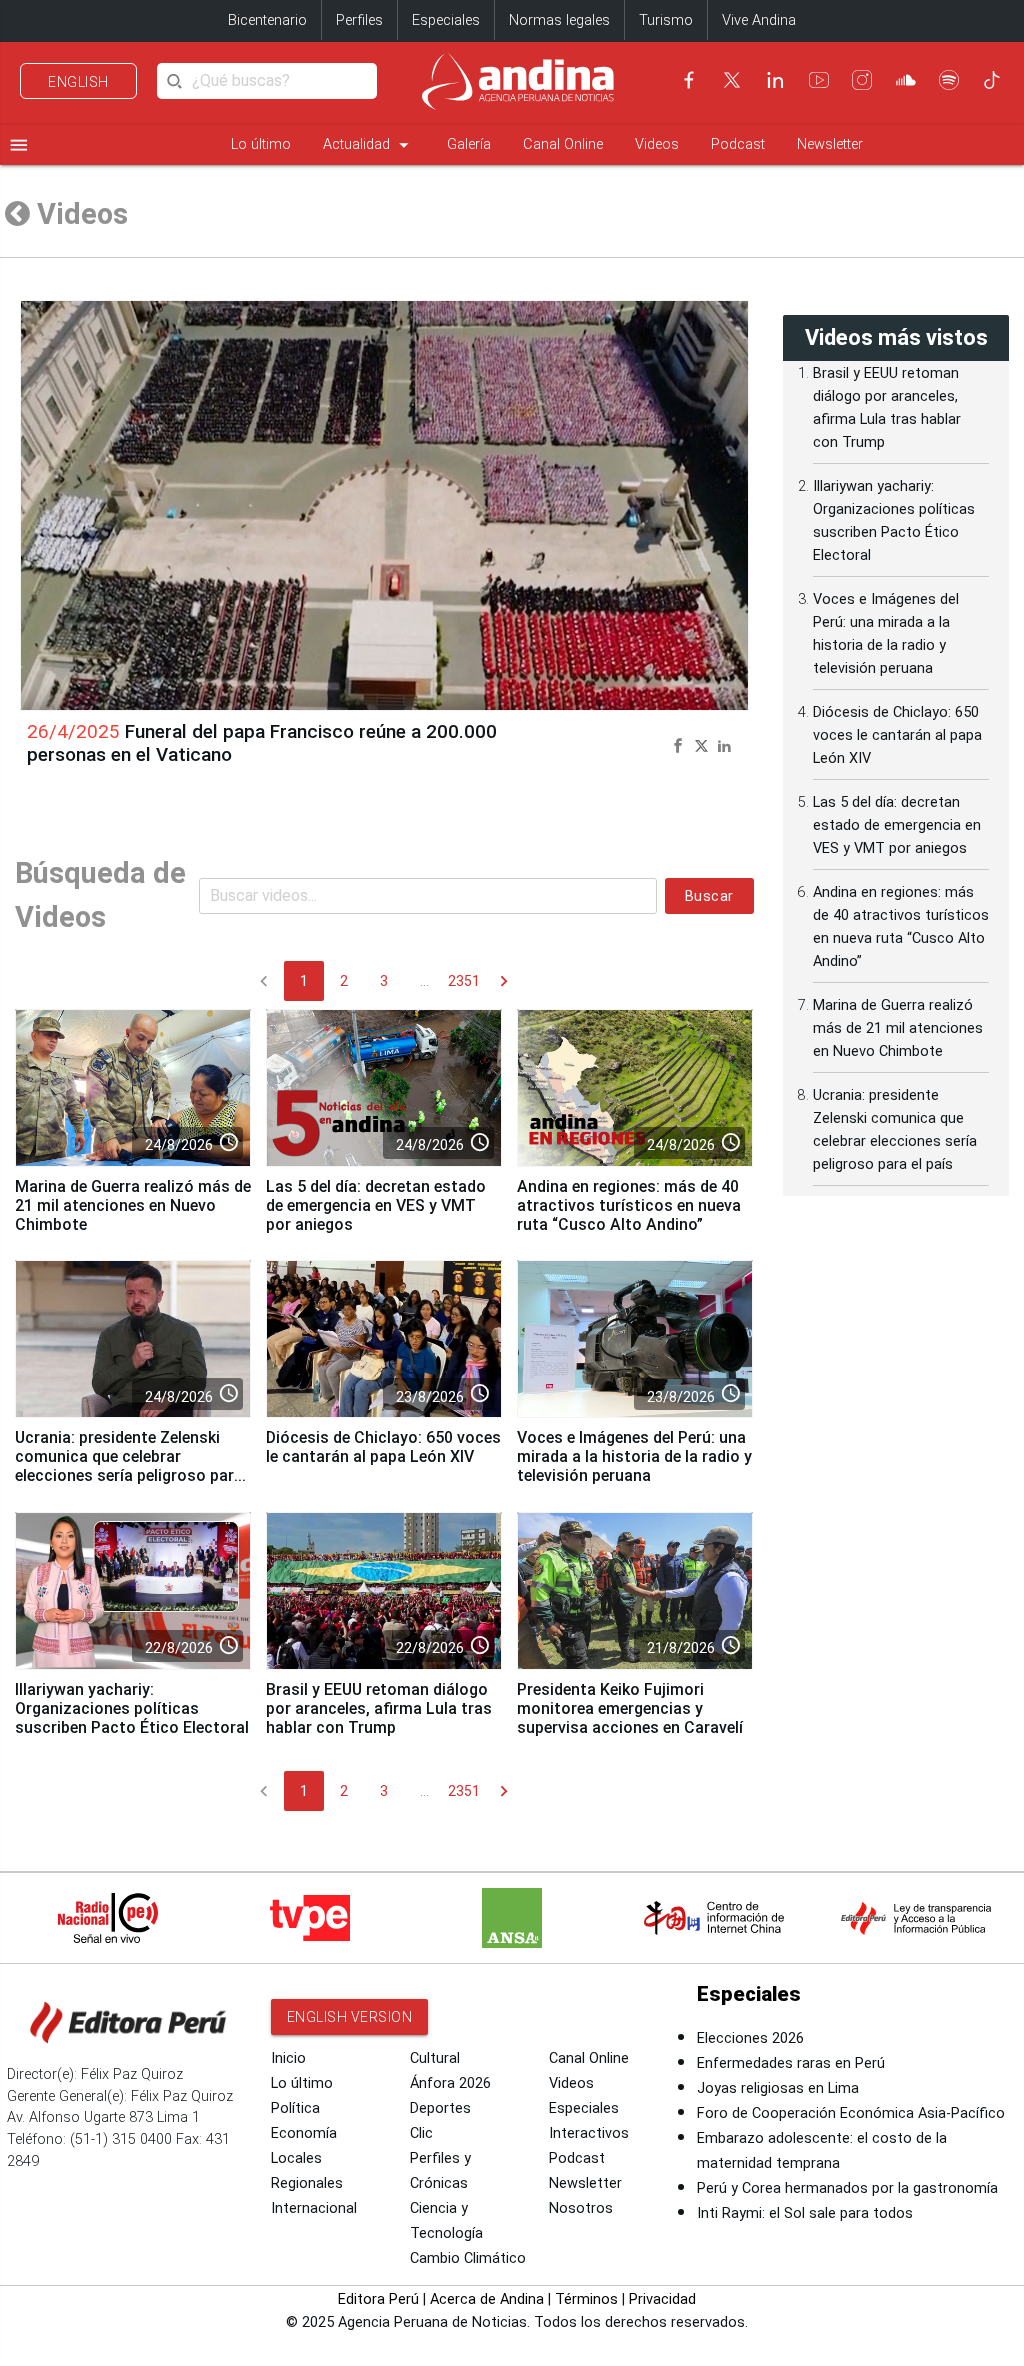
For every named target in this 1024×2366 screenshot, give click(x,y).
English (78, 82)
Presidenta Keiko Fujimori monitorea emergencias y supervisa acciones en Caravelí (630, 1708)
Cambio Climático (468, 2258)
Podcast (738, 144)
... (424, 981)
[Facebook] (689, 80)
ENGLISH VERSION (350, 2017)
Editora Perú (378, 2299)
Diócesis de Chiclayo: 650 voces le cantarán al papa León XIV (383, 1447)
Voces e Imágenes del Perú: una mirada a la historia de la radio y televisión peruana (634, 1456)
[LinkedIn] (775, 80)
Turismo (666, 20)
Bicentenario (267, 20)
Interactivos (589, 2133)
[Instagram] (862, 80)
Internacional (314, 2208)
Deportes (440, 2108)
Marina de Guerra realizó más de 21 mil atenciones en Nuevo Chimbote (133, 1205)
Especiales (446, 20)
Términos (586, 2299)
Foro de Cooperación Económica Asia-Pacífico (851, 2113)
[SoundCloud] (906, 80)
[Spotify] (949, 80)
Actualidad (369, 145)
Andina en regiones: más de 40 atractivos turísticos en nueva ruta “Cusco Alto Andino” (629, 1205)
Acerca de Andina (487, 2299)
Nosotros (581, 2208)
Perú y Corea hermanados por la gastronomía (847, 2188)
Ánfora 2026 (450, 2083)
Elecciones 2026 (750, 2038)
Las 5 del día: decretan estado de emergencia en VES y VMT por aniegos (376, 1205)
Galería (469, 144)
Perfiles (359, 20)
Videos (657, 144)
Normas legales (559, 20)
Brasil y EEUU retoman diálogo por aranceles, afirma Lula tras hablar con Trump (379, 1708)
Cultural (435, 2058)
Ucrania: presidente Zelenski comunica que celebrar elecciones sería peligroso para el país (129, 1466)
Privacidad (662, 2299)
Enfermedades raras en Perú (791, 2063)
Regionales (307, 2183)
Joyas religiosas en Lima (778, 2088)
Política (295, 2108)
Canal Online (563, 144)
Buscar (709, 896)
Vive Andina (759, 20)
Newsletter (830, 144)
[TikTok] (992, 80)
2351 (464, 981)
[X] (732, 80)
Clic (421, 2133)
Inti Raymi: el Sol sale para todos (805, 2213)
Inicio (288, 2058)
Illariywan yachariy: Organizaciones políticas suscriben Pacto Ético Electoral (132, 1708)
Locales (296, 2158)
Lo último (261, 144)
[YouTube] (819, 80)
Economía (304, 2133)
